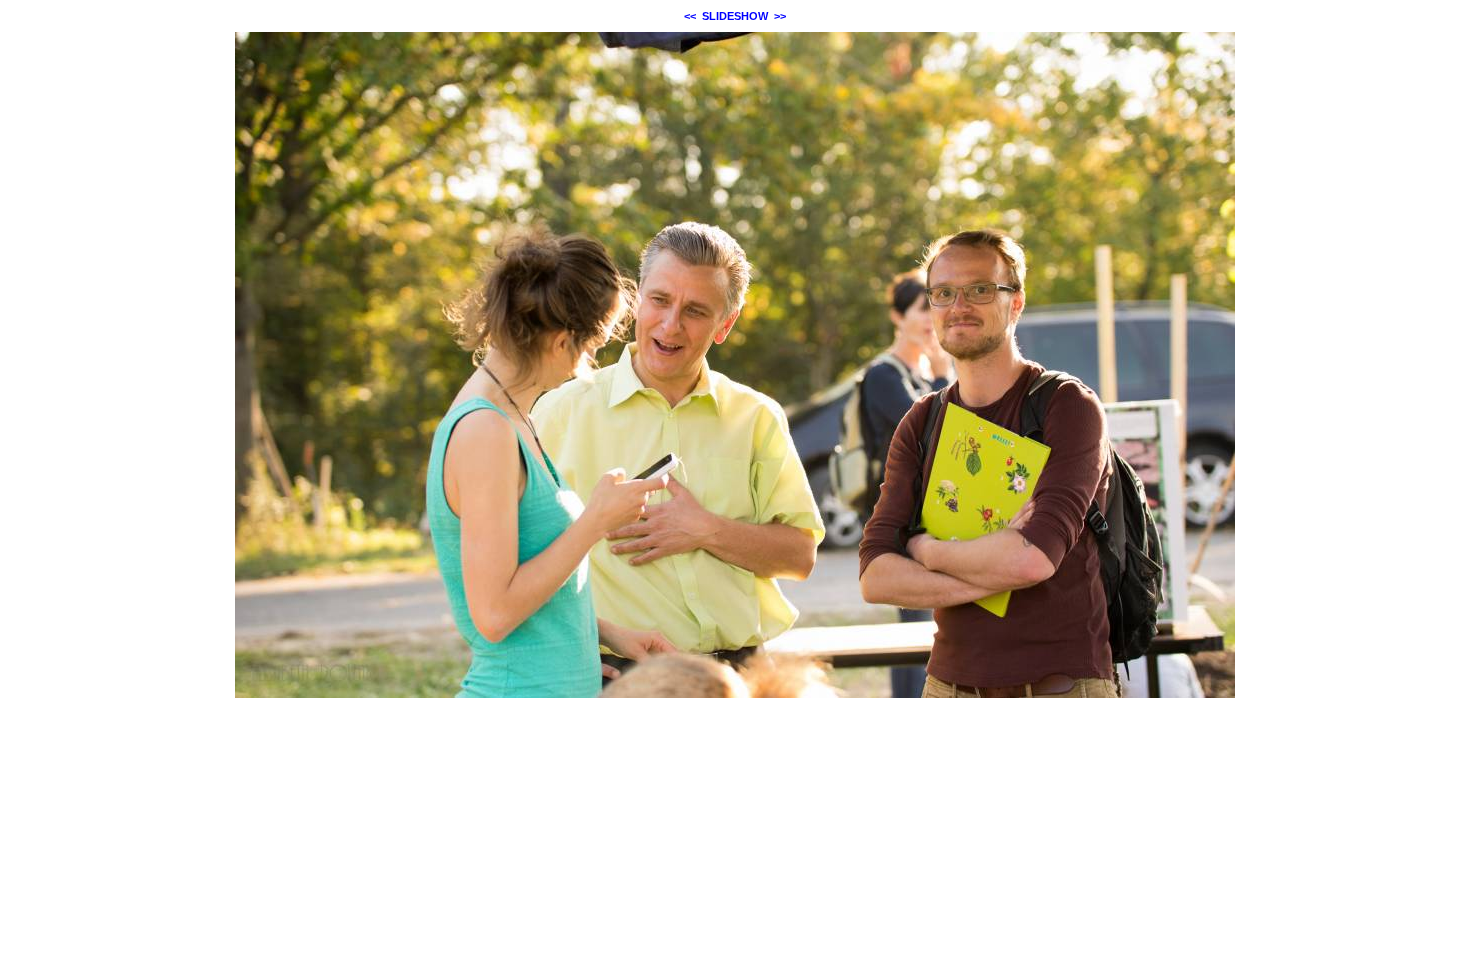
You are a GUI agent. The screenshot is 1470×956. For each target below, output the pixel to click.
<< (690, 16)
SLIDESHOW (735, 16)
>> (780, 16)
